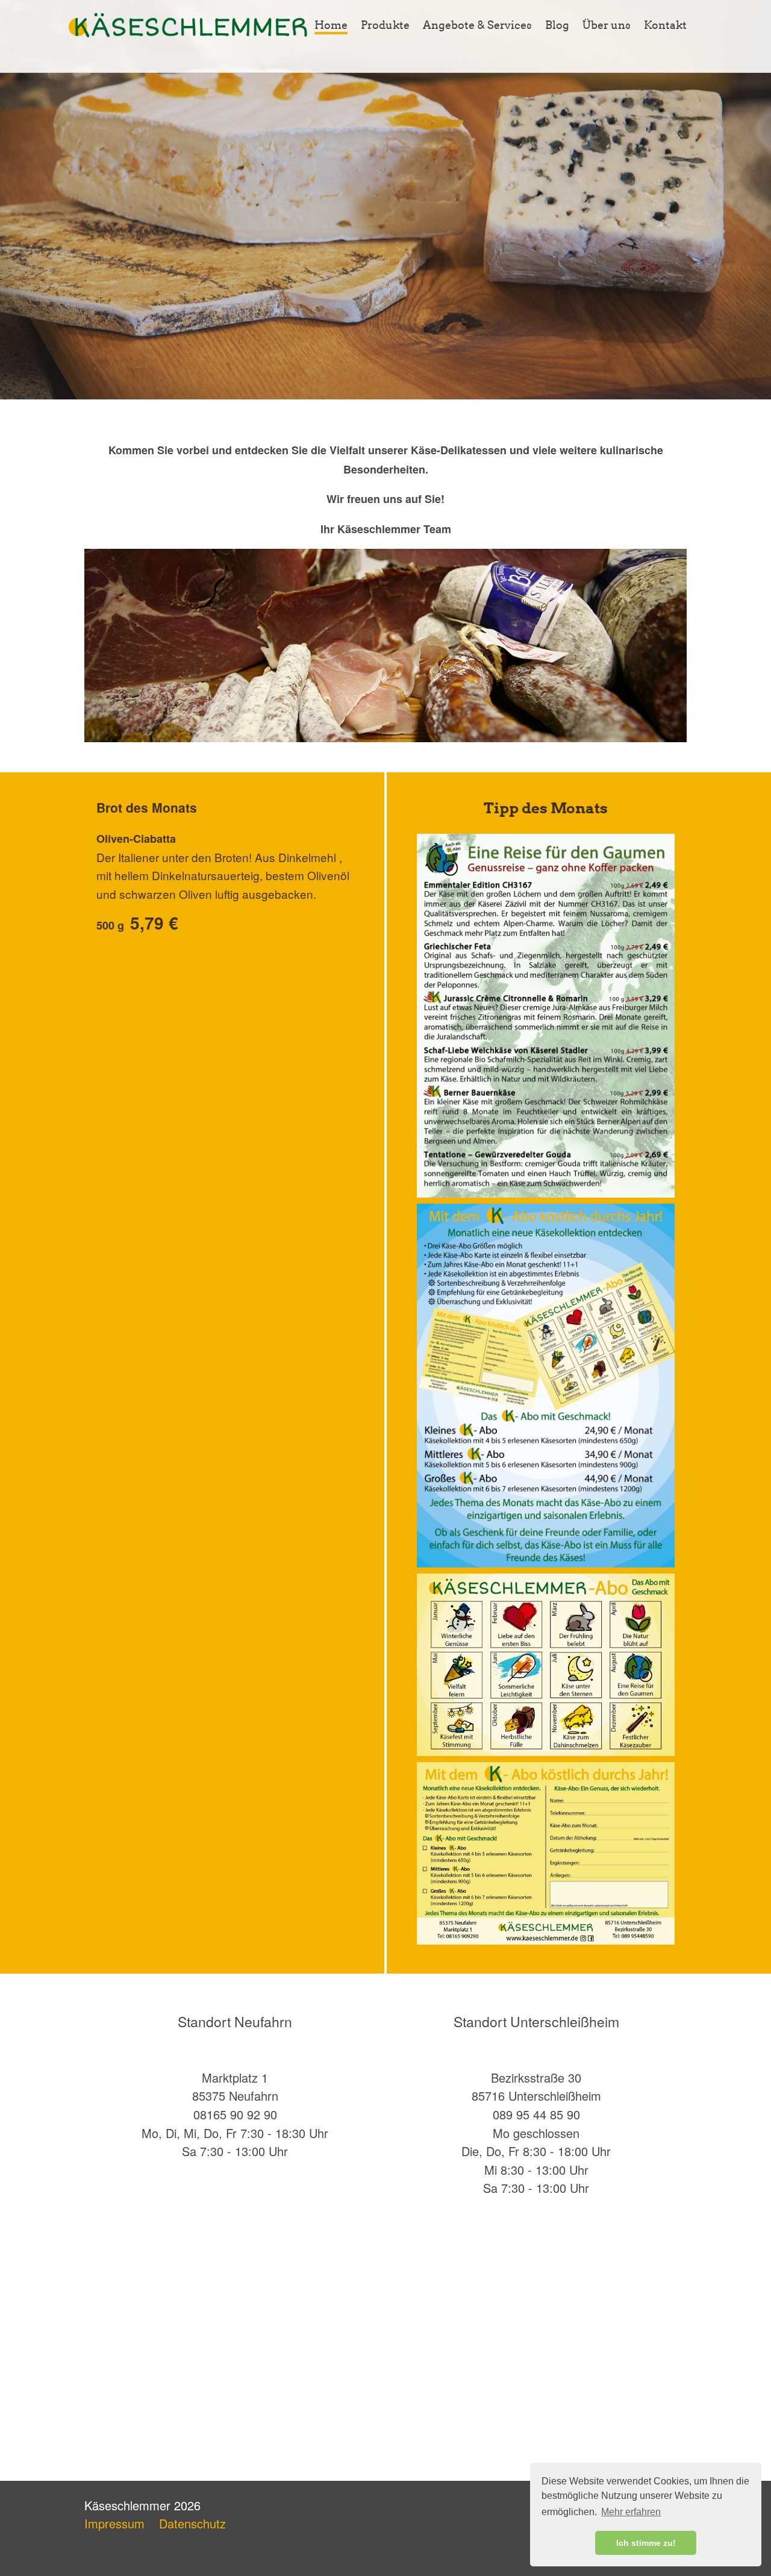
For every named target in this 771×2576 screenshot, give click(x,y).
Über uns (607, 25)
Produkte (385, 25)
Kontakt (665, 25)
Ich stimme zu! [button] (646, 2543)
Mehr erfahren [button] (631, 2512)
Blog (557, 25)
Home (331, 25)
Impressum (114, 2523)
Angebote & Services (477, 25)
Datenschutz (192, 2523)
